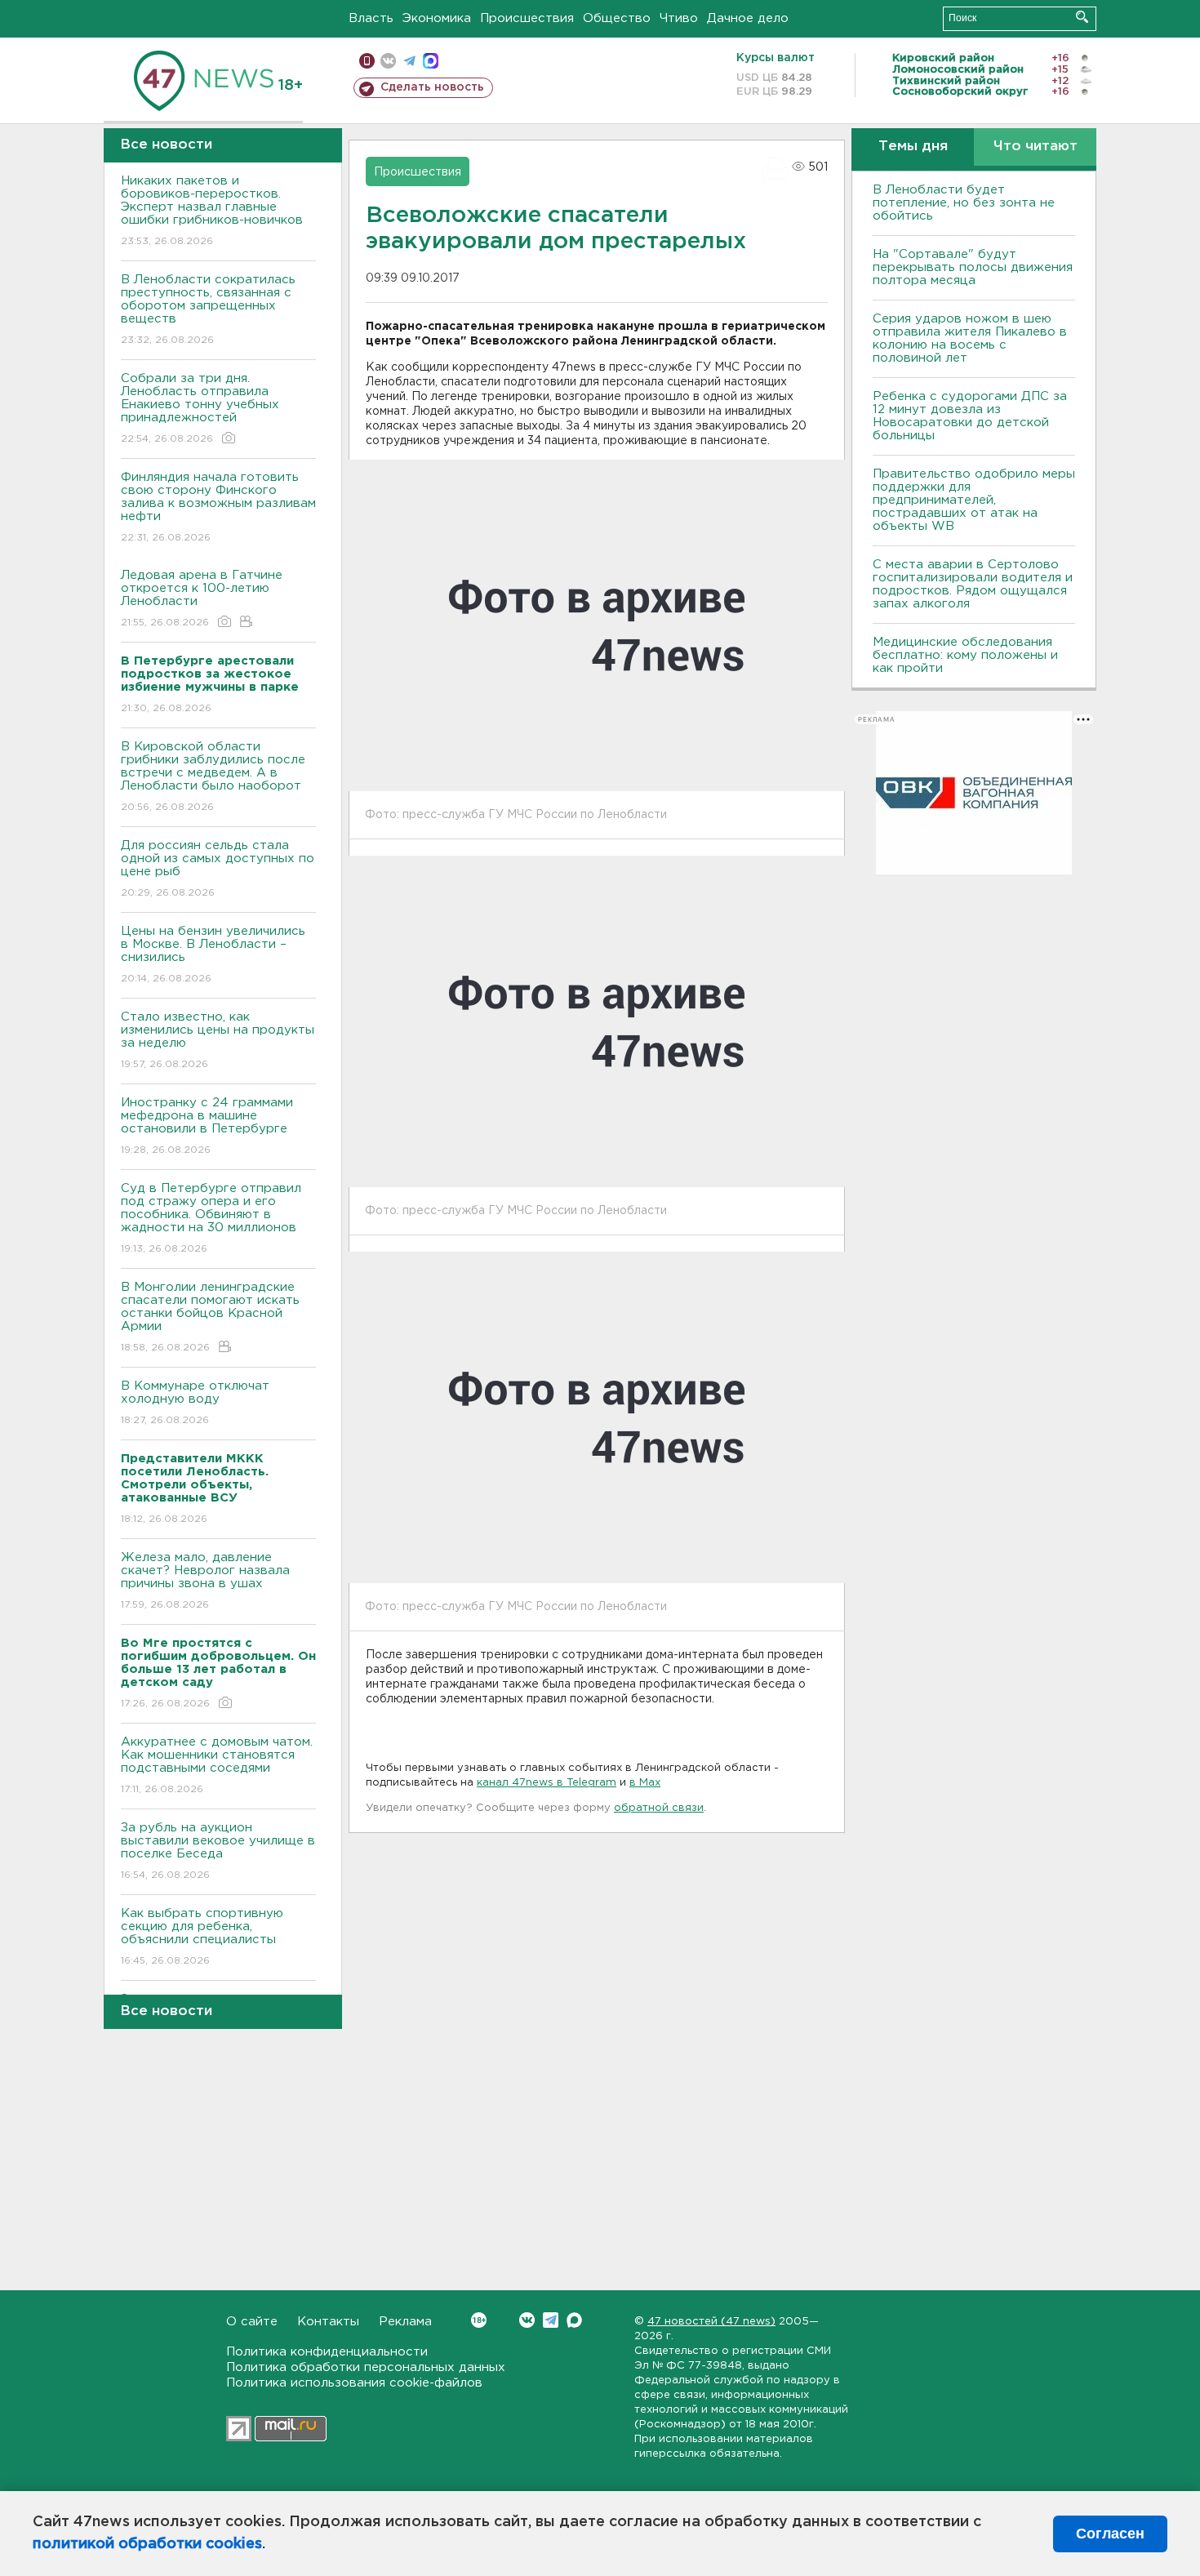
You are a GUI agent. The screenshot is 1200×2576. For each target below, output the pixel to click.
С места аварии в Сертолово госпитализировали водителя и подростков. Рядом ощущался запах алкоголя (973, 584)
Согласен (1110, 2534)
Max (574, 2320)
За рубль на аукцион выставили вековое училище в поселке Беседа (218, 1851)
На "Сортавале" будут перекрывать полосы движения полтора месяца (973, 267)
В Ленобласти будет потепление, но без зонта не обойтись (964, 203)
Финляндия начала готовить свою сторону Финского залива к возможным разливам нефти (218, 507)
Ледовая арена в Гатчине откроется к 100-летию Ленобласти (202, 598)
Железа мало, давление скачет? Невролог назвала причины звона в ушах (205, 1581)
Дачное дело (748, 18)
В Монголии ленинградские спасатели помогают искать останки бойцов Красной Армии (210, 1317)
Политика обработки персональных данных (366, 2367)
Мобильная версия (367, 61)
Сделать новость (432, 87)
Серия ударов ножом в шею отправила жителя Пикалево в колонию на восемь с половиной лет (970, 338)
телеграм (409, 61)
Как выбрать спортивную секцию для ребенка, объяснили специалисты (202, 1937)
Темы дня (913, 147)
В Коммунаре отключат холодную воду (195, 1403)
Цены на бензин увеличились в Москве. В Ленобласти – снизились (213, 954)
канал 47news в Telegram (547, 1783)
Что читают (1036, 147)
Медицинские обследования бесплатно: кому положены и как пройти (965, 655)
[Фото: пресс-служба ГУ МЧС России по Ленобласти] (597, 625)
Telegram (551, 2320)
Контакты (328, 2322)
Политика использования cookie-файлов (354, 2383)
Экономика (437, 18)
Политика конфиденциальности (327, 2352)
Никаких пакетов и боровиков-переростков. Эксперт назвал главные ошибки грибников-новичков (212, 211)
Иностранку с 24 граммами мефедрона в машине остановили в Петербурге (207, 1126)
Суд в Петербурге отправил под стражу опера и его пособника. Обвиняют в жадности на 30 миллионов (211, 1218)
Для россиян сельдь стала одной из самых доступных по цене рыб (218, 869)
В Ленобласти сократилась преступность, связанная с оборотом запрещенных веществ (208, 309)
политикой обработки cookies (147, 2544)
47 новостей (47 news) (711, 2322)
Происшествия (527, 18)
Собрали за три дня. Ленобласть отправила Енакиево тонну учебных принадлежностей (200, 408)
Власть (371, 18)
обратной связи (659, 1808)
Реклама (405, 2322)
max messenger (431, 61)
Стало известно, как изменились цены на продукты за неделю (218, 1040)
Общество (617, 18)
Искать (1082, 17)
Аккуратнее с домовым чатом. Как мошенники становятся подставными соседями (217, 1765)
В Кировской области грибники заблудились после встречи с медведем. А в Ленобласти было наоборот (213, 776)
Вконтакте (527, 2320)
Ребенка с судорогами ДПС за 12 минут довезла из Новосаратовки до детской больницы (970, 416)
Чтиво (679, 18)
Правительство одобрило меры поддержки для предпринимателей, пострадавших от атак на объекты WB (974, 500)
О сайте (252, 2322)
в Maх (645, 1783)
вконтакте (388, 61)
